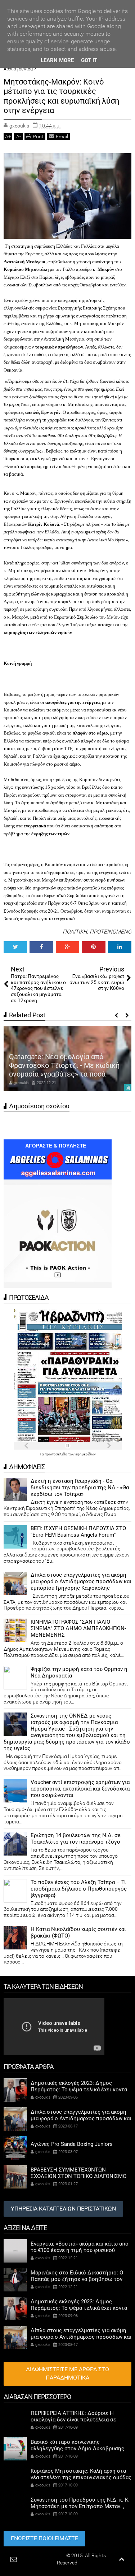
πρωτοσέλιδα (56, 1454)
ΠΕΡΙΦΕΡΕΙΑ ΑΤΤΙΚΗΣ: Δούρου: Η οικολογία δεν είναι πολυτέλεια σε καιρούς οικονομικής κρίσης (73, 2420)
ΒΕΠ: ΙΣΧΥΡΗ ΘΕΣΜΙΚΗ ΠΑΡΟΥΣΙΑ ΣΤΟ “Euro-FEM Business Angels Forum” (78, 1532)
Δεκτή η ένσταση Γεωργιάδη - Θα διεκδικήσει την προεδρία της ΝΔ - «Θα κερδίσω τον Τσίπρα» (80, 1488)
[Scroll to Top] (121, 2559)
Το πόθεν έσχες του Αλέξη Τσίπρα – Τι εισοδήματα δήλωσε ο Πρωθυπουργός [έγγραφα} (79, 1889)
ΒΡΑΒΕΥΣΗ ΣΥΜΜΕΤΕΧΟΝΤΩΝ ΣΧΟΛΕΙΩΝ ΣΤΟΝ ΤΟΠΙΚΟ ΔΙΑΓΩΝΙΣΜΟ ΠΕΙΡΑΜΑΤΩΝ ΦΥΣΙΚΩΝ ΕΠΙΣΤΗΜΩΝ (78, 2176)
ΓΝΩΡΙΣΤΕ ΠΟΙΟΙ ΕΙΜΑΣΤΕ (44, 2538)
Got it (89, 60)
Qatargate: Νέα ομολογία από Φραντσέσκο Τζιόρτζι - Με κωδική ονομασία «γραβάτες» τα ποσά (64, 1065)
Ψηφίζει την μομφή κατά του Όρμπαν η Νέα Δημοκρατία (79, 1672)
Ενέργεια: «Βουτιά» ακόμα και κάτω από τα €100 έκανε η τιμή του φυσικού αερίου (80, 2250)
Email (62, 137)
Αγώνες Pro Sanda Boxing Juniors (72, 2144)
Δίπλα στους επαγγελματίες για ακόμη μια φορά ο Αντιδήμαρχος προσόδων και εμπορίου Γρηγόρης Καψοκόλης (81, 1581)
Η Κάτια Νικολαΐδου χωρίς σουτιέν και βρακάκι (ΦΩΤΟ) (78, 1932)
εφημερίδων (85, 1454)
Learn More (57, 60)
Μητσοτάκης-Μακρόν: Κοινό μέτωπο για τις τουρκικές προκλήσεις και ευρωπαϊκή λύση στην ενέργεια (61, 96)
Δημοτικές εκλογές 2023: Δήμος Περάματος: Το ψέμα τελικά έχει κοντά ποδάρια (79, 2090)
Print (38, 137)
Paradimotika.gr (47, 2555)
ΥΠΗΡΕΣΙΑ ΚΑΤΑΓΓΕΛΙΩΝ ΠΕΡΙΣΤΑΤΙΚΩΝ (63, 2209)
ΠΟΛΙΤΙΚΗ (75, 932)
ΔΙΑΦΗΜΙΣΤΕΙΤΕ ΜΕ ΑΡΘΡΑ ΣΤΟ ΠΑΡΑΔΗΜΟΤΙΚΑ (67, 2373)
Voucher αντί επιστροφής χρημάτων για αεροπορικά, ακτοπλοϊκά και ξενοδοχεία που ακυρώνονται (80, 1789)
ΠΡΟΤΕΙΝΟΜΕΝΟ (111, 932)
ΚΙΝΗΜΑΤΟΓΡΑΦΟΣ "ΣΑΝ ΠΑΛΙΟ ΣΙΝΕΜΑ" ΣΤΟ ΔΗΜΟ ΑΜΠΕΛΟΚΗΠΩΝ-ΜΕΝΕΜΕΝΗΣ (78, 1628)
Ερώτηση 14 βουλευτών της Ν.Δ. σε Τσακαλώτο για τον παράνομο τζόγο (76, 1839)
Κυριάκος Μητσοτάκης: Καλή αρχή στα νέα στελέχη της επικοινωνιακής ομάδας (81, 2474)
